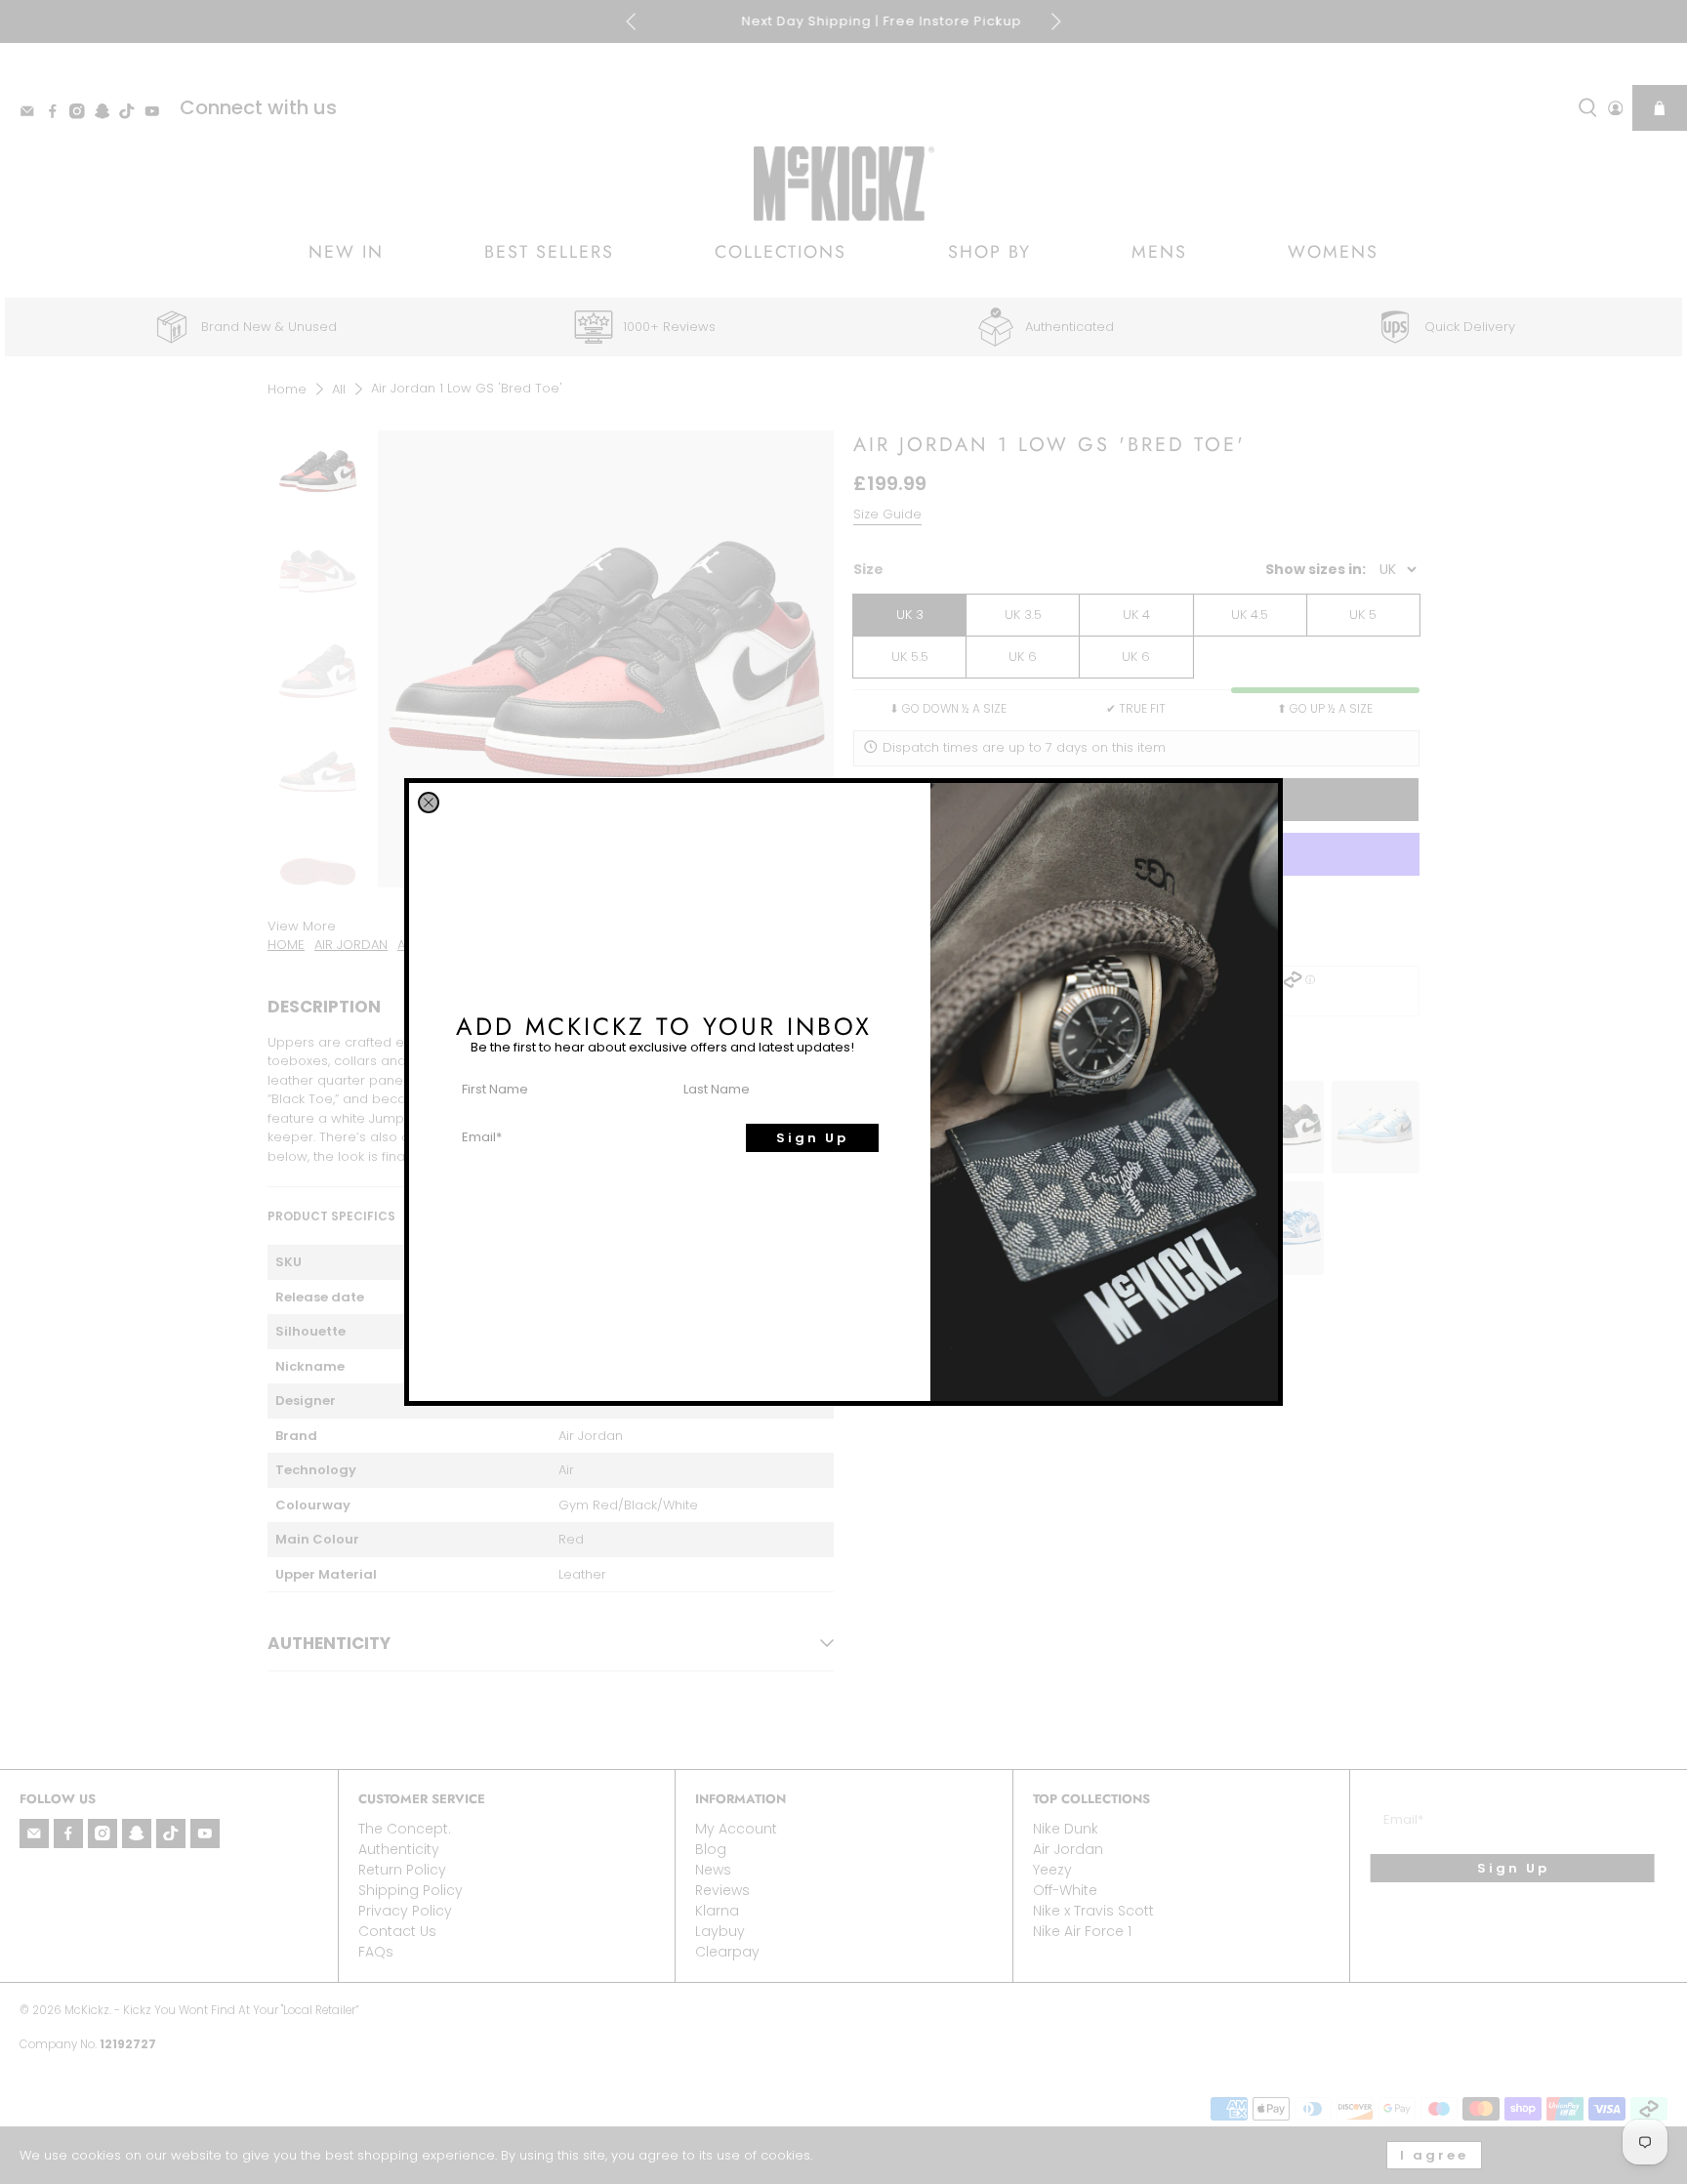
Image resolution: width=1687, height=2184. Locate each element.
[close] (429, 803)
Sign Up (812, 1138)
